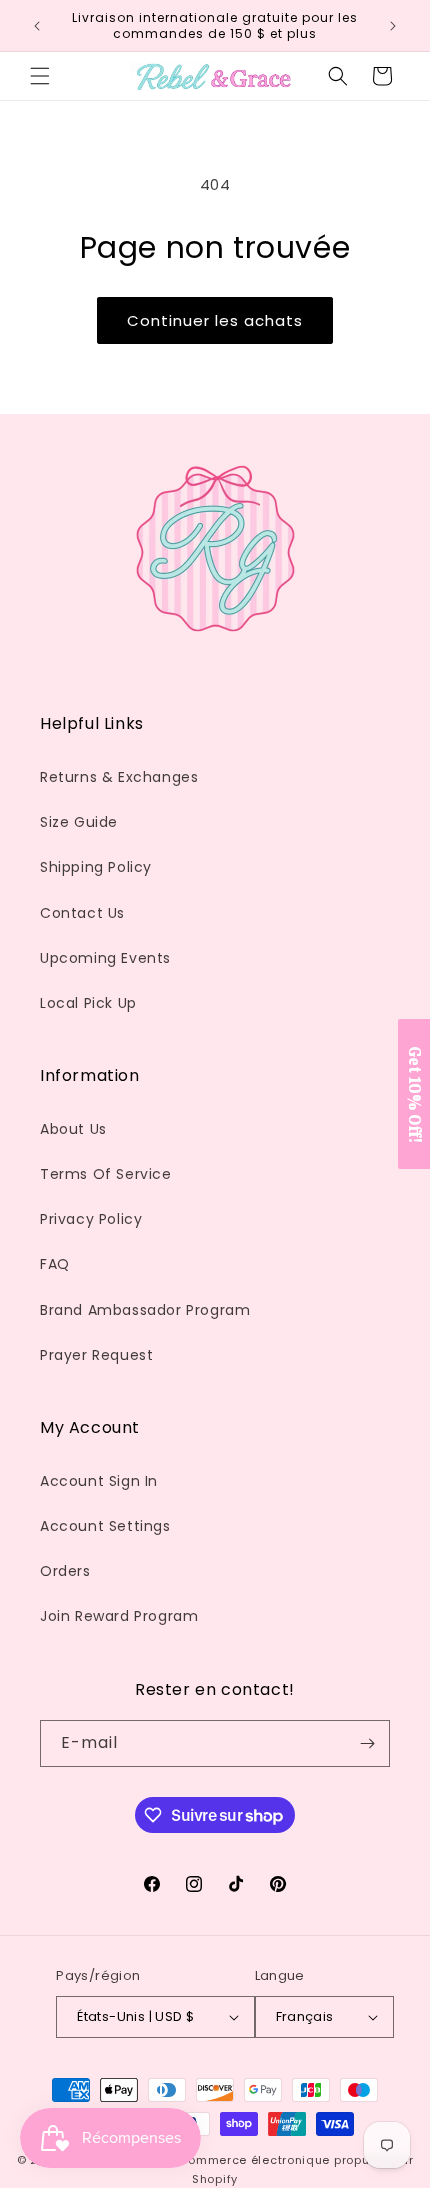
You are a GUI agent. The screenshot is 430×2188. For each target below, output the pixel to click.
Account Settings (105, 1526)
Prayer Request (96, 1355)
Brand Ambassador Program (145, 1310)
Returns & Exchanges (119, 777)
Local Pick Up (88, 1003)
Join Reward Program (119, 1616)
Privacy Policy (91, 1219)
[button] (40, 76)
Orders (65, 1571)
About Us (73, 1129)
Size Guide (79, 822)
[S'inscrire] (367, 1743)
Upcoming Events (105, 958)
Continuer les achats (215, 320)
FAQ (55, 1264)
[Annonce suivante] (393, 26)
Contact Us (82, 913)
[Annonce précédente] (37, 26)
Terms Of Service (106, 1174)
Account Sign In (99, 1481)
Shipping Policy (96, 867)
